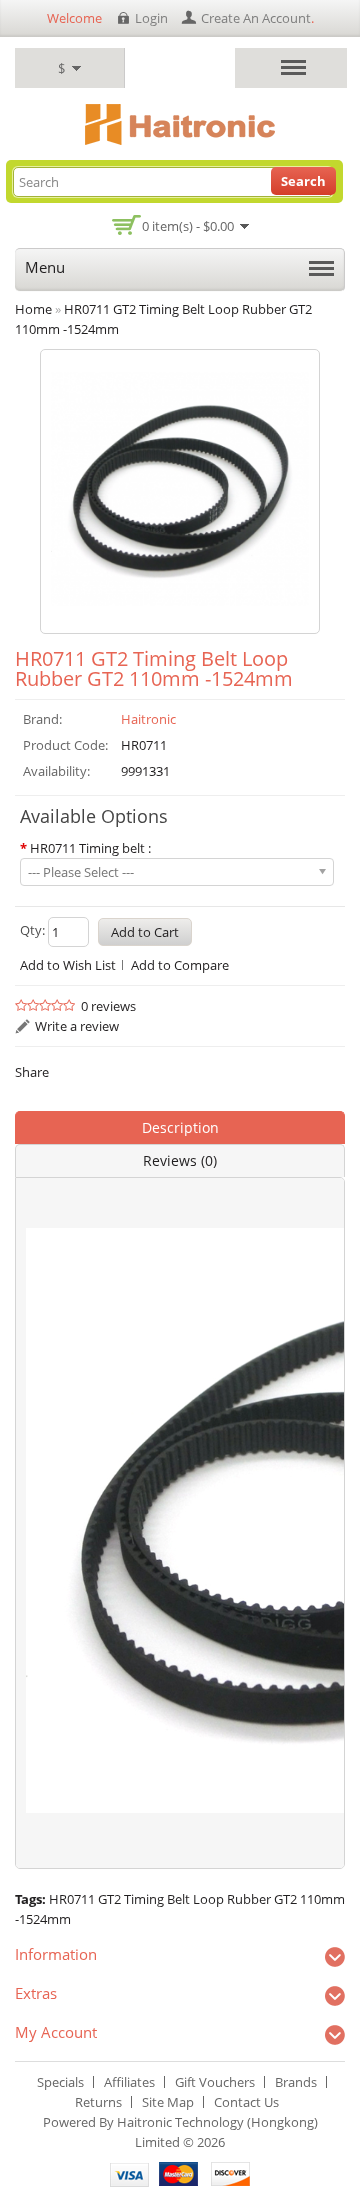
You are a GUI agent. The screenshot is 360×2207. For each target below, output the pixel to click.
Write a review (77, 1026)
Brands (296, 2082)
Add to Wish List (68, 965)
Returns (98, 2102)
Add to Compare (180, 965)
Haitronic (148, 719)
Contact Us (246, 2102)
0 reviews (108, 1006)
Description (180, 1127)
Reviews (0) (180, 1160)
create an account (256, 18)
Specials (60, 2082)
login (151, 18)
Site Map (168, 2102)
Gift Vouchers (215, 2082)
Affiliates (129, 2082)
